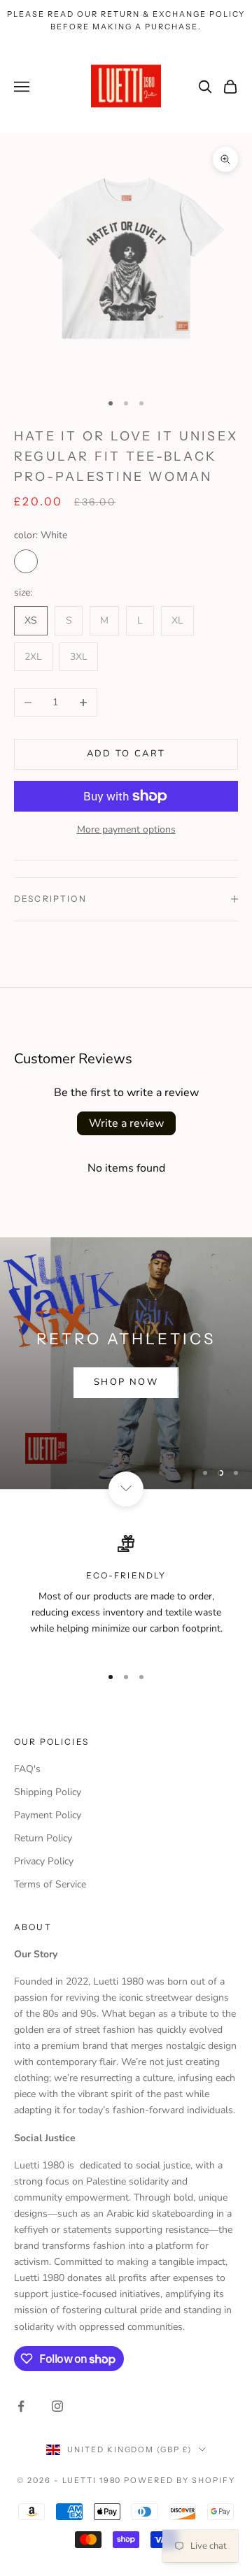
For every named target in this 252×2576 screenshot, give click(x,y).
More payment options (126, 829)
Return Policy (43, 1838)
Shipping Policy (48, 1792)
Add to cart (126, 754)
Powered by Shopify (180, 2480)
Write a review (126, 1123)
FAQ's (27, 1769)
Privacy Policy (44, 1861)
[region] (126, 1363)
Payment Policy (48, 1815)
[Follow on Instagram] (57, 2406)
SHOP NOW (126, 1382)
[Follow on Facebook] (21, 2406)
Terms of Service (50, 1884)
